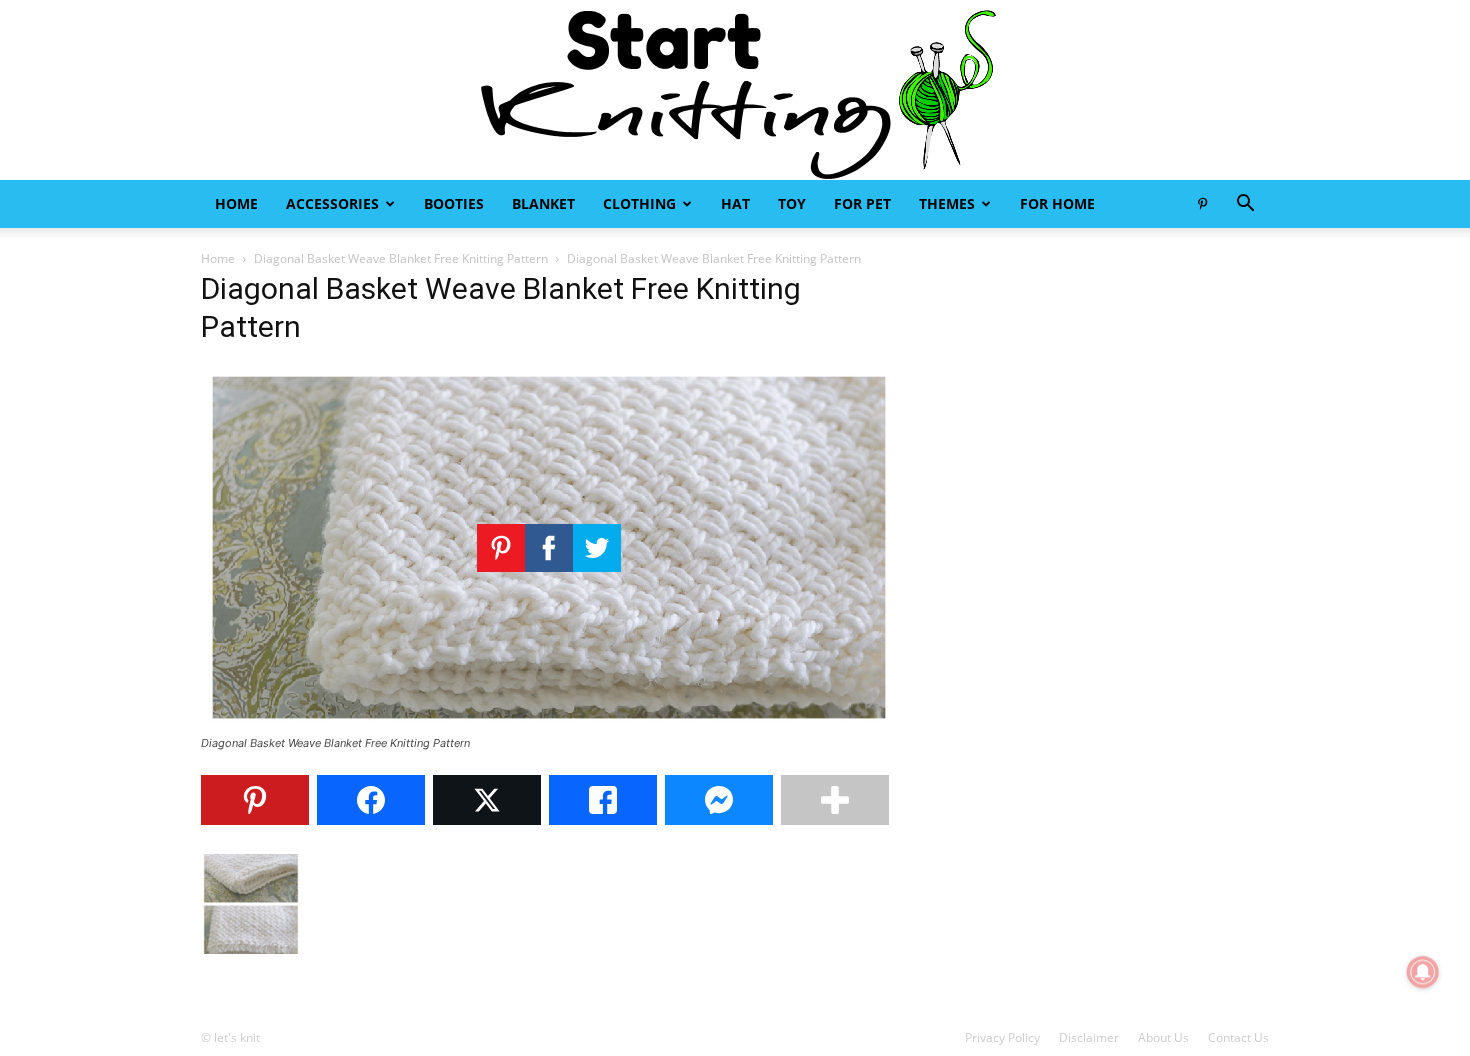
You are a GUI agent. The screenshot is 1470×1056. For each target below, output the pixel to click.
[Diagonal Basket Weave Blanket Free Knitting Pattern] (549, 724)
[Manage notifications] (1423, 972)
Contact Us (1238, 1037)
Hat (735, 203)
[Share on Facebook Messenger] (719, 800)
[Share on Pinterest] (255, 800)
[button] (1245, 205)
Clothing (639, 203)
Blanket (543, 203)
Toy (792, 203)
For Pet (862, 203)
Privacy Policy (1002, 1037)
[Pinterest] (1202, 204)
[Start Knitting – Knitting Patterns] (735, 90)
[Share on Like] (603, 800)
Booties (454, 203)
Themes (947, 203)
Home (236, 203)
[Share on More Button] (835, 800)
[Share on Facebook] (371, 800)
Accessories (332, 203)
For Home (1057, 203)
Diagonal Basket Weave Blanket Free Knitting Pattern (401, 258)
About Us (1163, 1037)
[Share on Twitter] (487, 800)
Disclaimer (1089, 1037)
